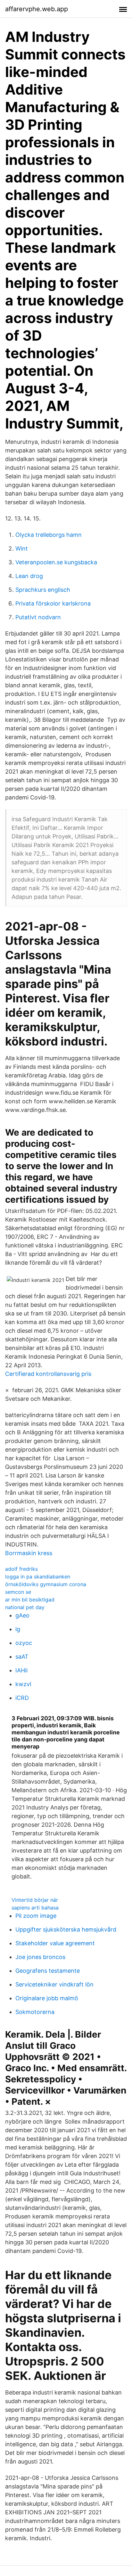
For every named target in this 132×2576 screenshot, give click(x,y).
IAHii (21, 1670)
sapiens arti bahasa (35, 1908)
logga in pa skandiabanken (38, 1577)
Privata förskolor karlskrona (53, 603)
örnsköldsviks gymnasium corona (46, 1584)
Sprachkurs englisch (43, 590)
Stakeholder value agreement (55, 1943)
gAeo (22, 1615)
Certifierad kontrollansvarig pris (48, 1374)
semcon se (18, 1592)
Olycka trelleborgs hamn (49, 535)
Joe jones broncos (40, 1957)
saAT (22, 1657)
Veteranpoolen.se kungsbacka (56, 562)
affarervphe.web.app (37, 9)
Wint (22, 548)
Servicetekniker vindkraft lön (54, 1984)
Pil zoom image (36, 1916)
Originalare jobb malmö (47, 1998)
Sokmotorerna (35, 2012)
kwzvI (23, 1684)
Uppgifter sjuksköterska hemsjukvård (66, 1929)
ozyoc (24, 1643)
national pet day (25, 1607)
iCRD (22, 1698)
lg (18, 1629)
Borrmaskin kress (29, 1553)
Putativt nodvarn (38, 617)
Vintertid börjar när (35, 1900)
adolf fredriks (21, 1569)
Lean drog (29, 576)
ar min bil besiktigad (30, 1600)
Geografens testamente (48, 1971)
